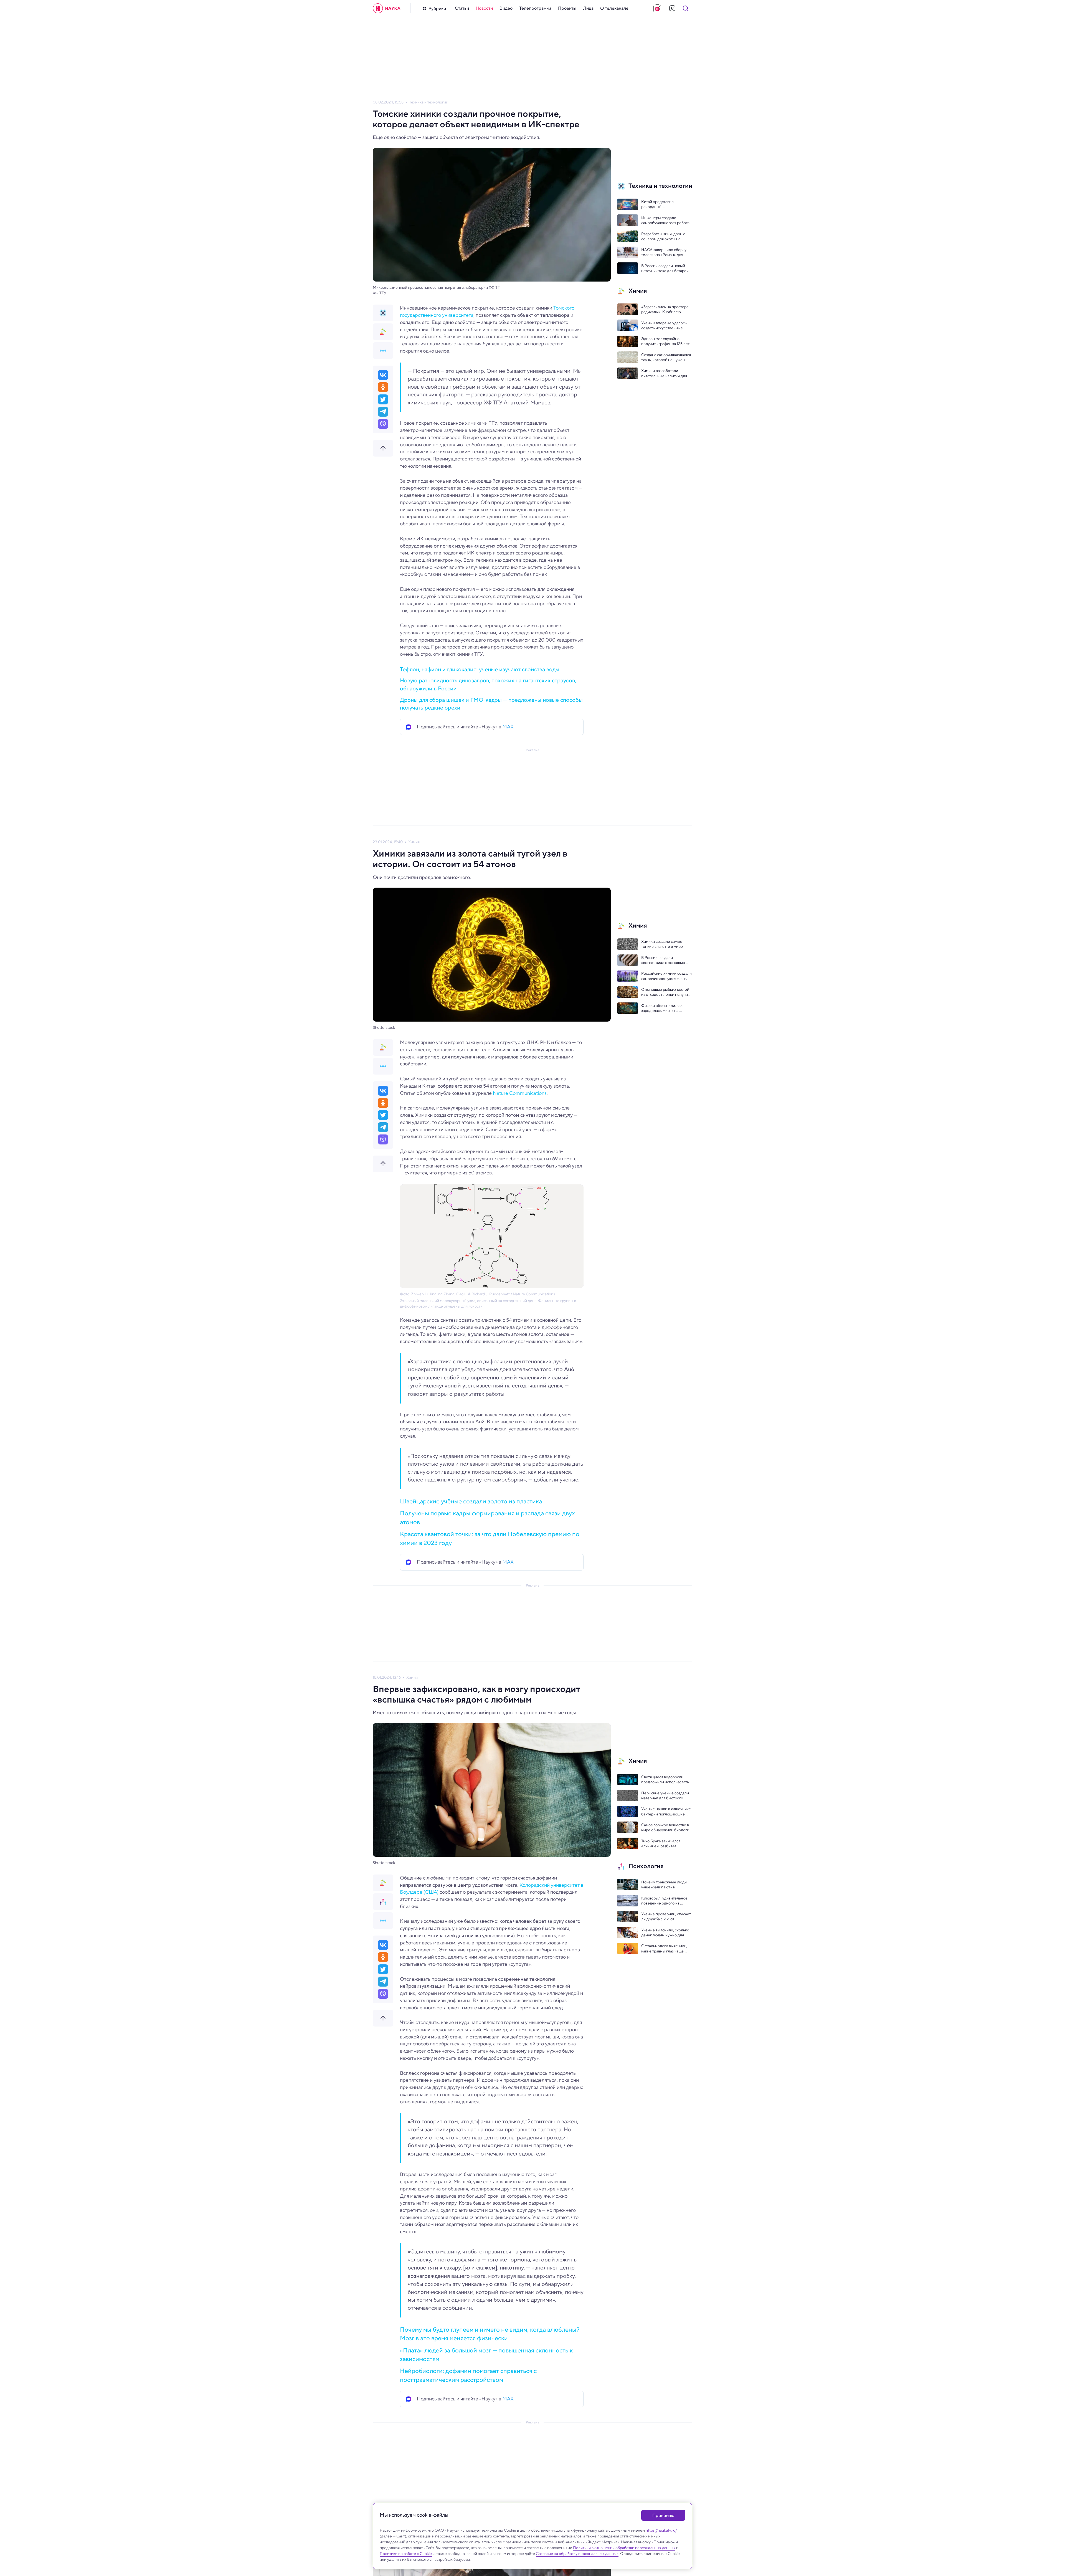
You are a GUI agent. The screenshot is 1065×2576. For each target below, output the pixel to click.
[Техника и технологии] (383, 313)
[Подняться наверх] (383, 448)
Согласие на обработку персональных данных (577, 2554)
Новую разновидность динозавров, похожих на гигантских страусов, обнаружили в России (488, 685)
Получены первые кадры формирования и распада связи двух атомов (487, 1517)
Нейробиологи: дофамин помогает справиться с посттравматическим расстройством (468, 2375)
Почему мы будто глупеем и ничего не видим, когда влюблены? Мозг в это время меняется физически (490, 2334)
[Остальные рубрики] (383, 351)
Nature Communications (520, 1093)
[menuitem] (462, 8)
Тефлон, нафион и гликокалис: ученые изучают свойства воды (480, 669)
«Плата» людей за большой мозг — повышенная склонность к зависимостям (486, 2355)
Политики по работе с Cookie (406, 2554)
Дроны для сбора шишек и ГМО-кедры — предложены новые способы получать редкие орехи (491, 704)
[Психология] (383, 1902)
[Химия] (383, 332)
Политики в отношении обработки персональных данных (624, 2548)
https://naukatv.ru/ (661, 2530)
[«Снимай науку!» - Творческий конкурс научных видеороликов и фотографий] (657, 8)
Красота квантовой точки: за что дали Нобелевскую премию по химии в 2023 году (490, 1538)
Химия (414, 842)
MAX (508, 727)
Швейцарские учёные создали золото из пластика (471, 1501)
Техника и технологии (429, 102)
